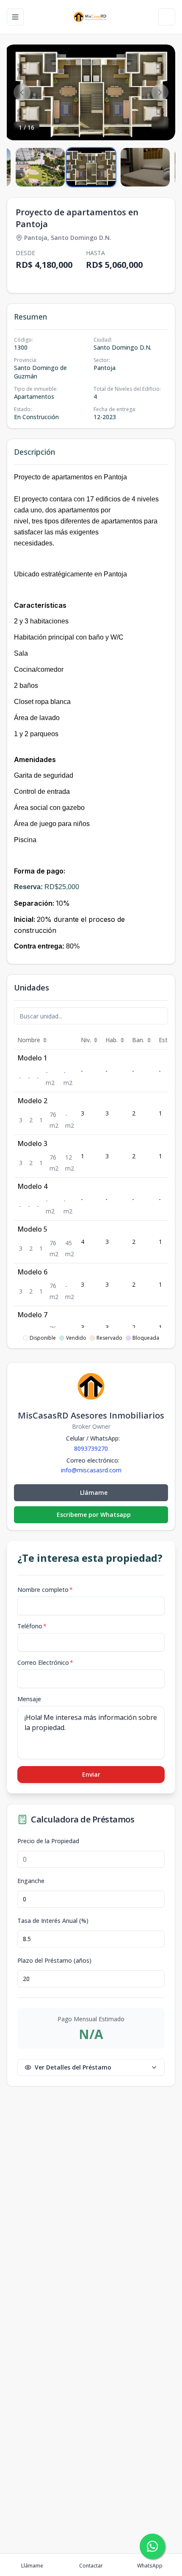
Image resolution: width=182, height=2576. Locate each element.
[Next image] (160, 92)
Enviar (91, 1774)
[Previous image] (22, 92)
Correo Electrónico (45, 1662)
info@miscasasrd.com (91, 1470)
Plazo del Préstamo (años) (54, 1961)
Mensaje (29, 1699)
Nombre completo (45, 1590)
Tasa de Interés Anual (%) (53, 1921)
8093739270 (91, 1448)
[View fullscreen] (160, 125)
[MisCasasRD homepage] (91, 17)
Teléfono (32, 1626)
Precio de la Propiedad (48, 1841)
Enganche (31, 1881)
